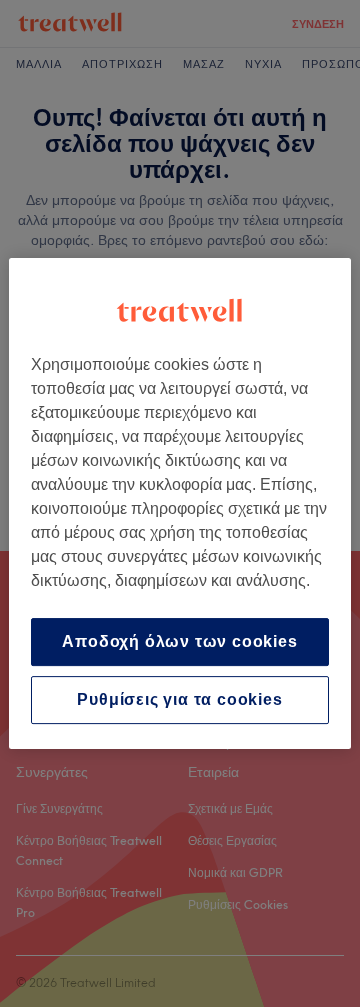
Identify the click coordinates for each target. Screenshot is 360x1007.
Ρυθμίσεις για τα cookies (179, 699)
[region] (180, 504)
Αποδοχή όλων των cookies (179, 641)
